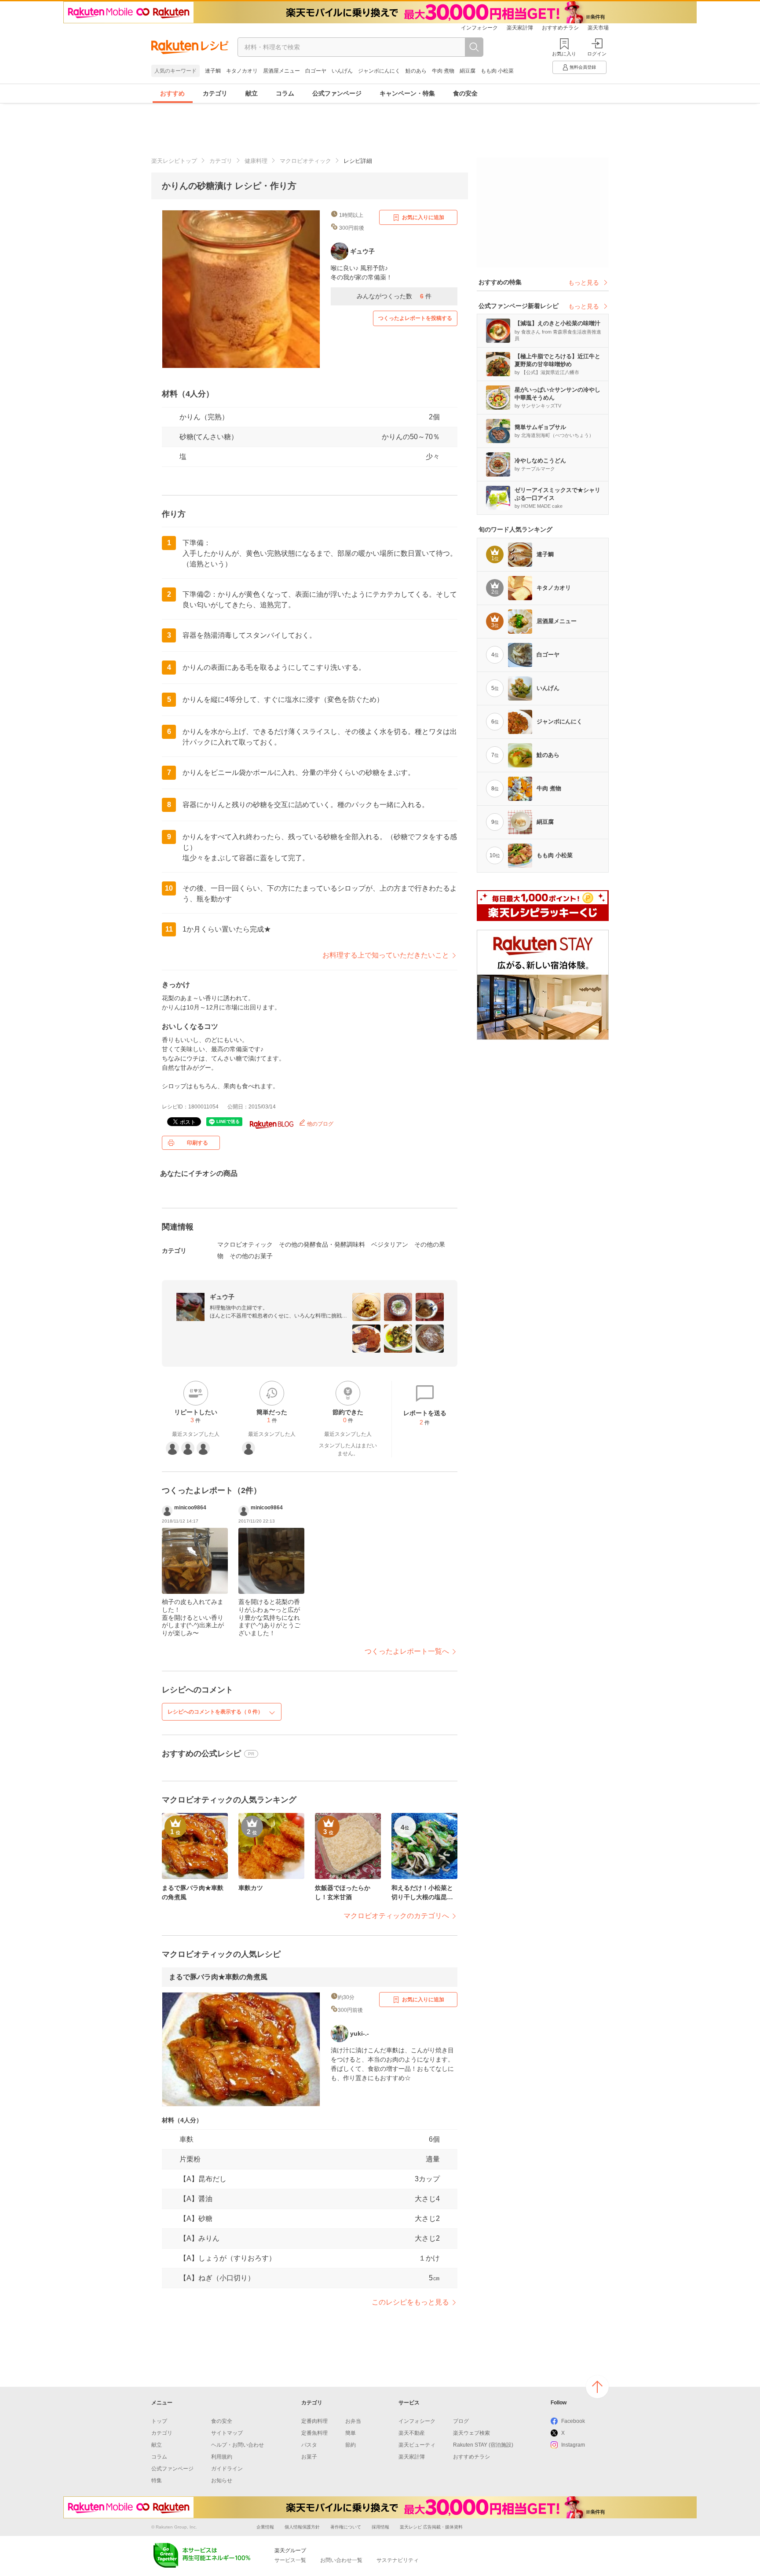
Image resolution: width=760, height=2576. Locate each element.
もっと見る (584, 283)
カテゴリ (215, 93)
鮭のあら (416, 71)
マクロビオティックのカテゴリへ (396, 1916)
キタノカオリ (242, 71)
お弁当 (353, 2421)
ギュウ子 (222, 1297)
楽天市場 (598, 28)
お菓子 (309, 2457)
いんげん (342, 71)
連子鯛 (213, 71)
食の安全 (465, 93)
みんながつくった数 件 (394, 296)
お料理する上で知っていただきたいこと (386, 955)
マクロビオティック (305, 161)
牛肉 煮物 (443, 71)
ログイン (597, 54)
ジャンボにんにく (379, 71)
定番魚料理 (314, 2433)
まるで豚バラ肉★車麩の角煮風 (218, 1977)
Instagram (573, 2445)
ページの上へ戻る (597, 2387)
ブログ (461, 2421)
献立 (252, 93)
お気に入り (564, 54)
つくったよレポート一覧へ (407, 1651)
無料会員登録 (583, 67)
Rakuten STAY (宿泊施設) (483, 2445)
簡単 (351, 2433)
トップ (159, 2421)
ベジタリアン (390, 1244)
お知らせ (222, 2481)
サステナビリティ (398, 2560)
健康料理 (256, 161)
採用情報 (380, 2527)
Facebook (573, 2421)
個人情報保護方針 (302, 2527)
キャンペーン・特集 (407, 93)
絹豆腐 (468, 71)
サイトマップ (227, 2433)
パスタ (309, 2445)
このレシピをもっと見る (410, 2302)
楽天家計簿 (520, 28)
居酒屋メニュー (281, 71)
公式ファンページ (337, 93)
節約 (351, 2445)
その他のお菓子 (251, 1256)
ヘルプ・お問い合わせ (237, 2445)
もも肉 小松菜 (497, 71)
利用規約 (222, 2457)
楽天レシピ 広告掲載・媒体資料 (431, 2527)
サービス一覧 (290, 2560)
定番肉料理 (314, 2421)
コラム (285, 93)
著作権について (346, 2527)
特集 (157, 2481)
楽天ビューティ (417, 2445)
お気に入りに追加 (423, 217)
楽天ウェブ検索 (471, 2433)
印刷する (197, 1143)
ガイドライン (227, 2469)
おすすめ (172, 93)
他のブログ (320, 1124)
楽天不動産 (412, 2433)
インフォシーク (479, 28)
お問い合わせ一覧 (341, 2560)
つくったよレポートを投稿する (415, 318)
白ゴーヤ (316, 71)
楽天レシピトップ (174, 161)
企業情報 (265, 2527)
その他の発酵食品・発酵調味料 (322, 1244)
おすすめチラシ (560, 28)
